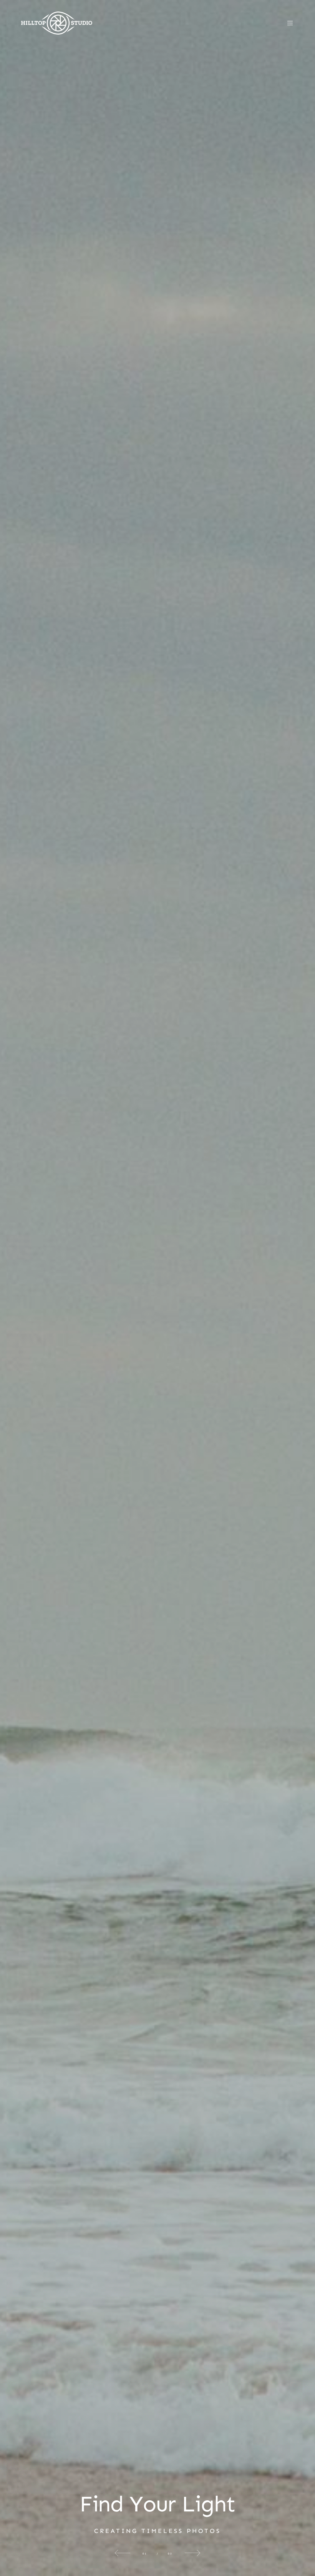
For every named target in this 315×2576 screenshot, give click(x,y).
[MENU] (286, 23)
